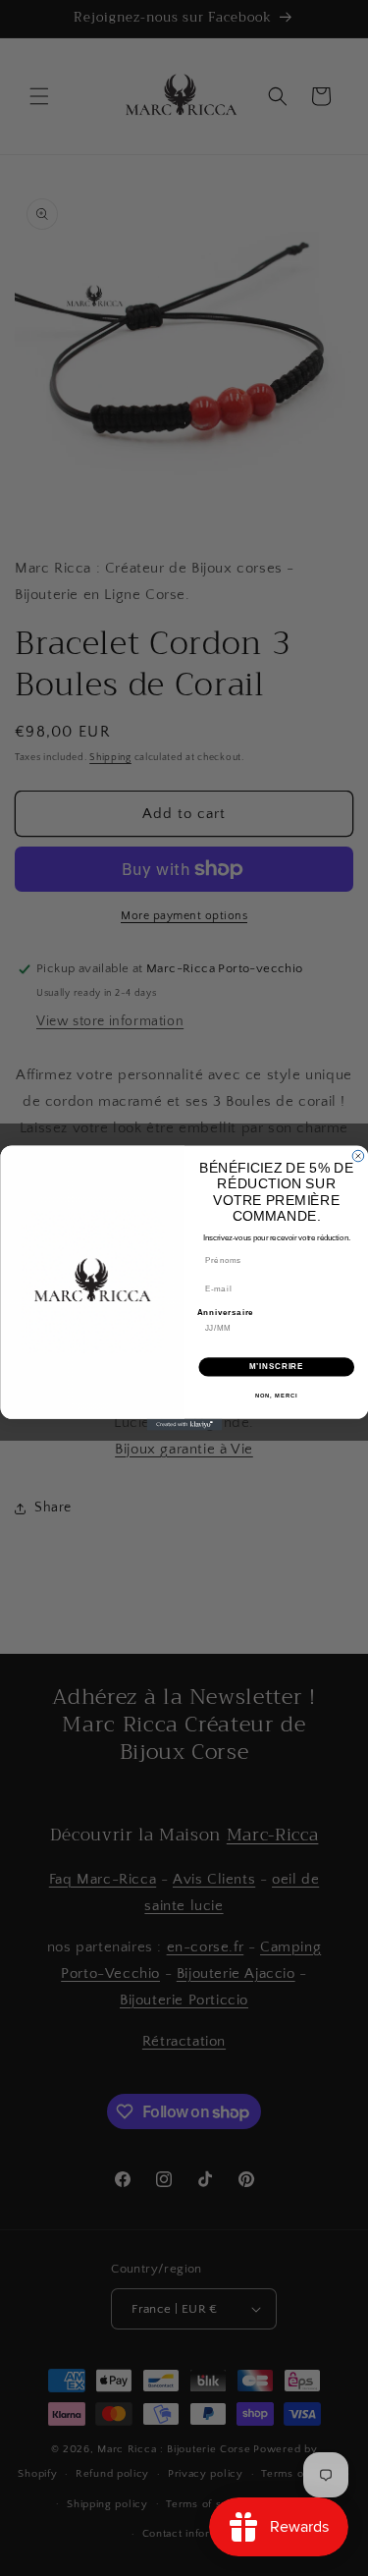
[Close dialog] (358, 1156)
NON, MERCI (276, 1395)
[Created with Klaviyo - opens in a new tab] (184, 1425)
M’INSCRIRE (276, 1367)
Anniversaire (225, 1312)
